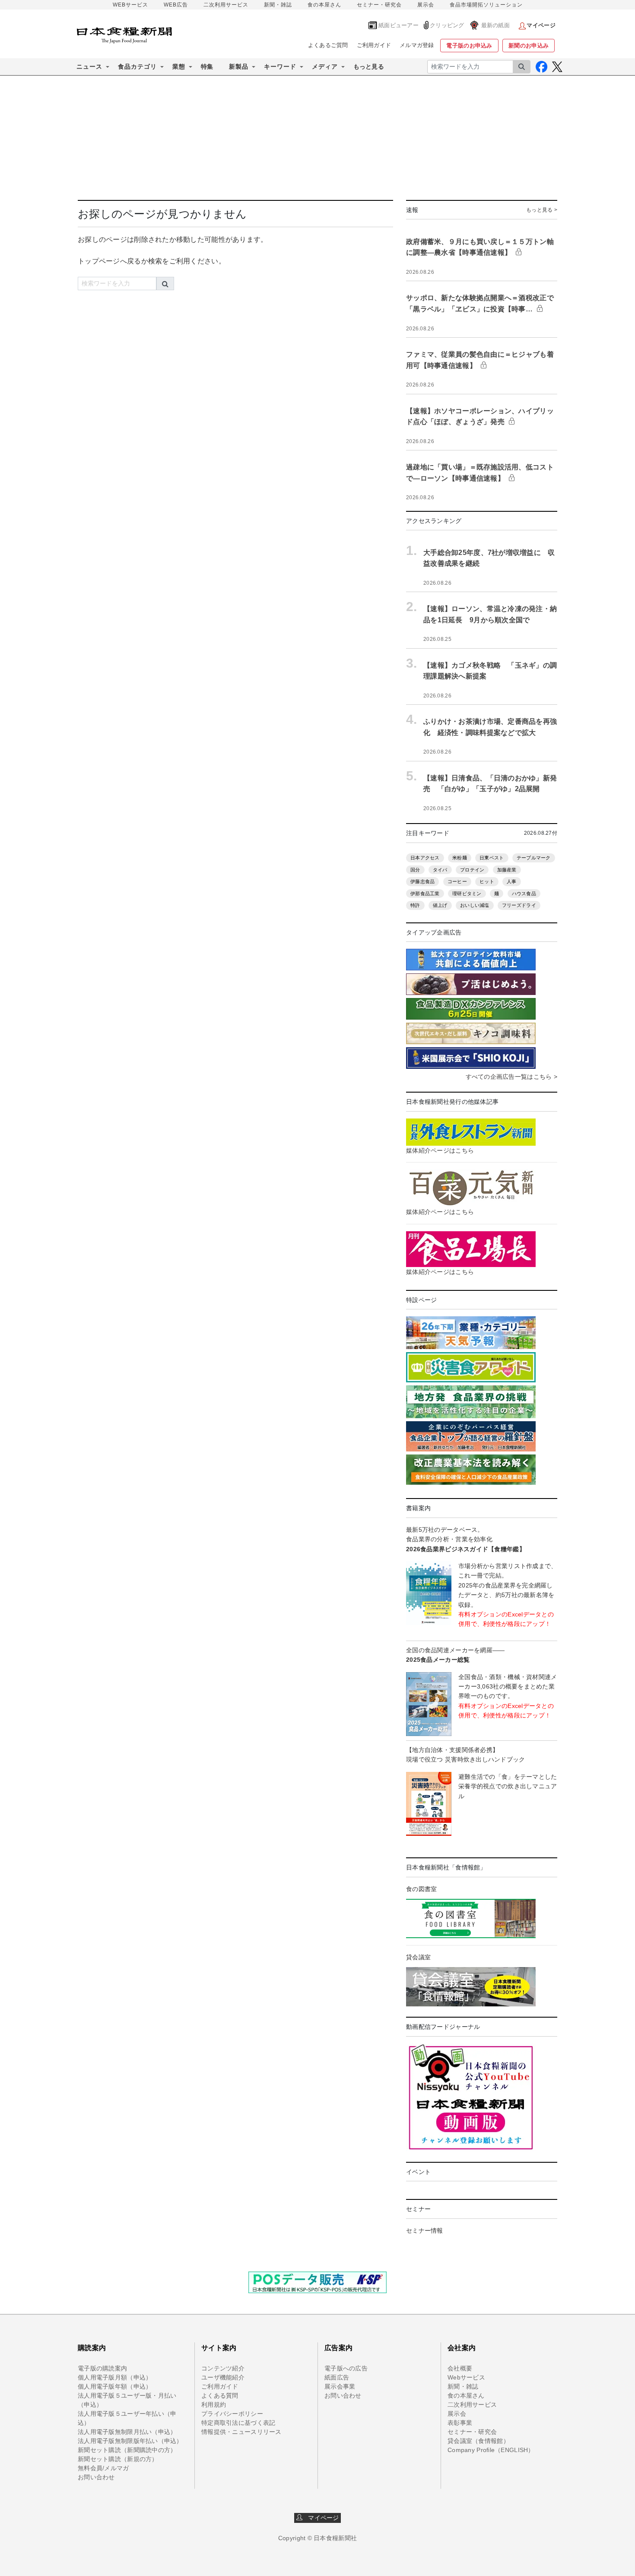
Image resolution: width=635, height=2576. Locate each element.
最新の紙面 (495, 25)
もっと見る (369, 67)
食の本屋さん (324, 5)
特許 (415, 905)
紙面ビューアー (398, 25)
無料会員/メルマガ (103, 2468)
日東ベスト (492, 858)
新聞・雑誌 (278, 5)
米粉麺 (460, 858)
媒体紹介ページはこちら (440, 1150)
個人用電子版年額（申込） (115, 2386)
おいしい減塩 (475, 905)
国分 (415, 870)
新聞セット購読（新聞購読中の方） (127, 2450)
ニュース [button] (89, 67)
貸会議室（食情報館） (478, 2441)
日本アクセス (425, 858)
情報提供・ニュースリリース (241, 2432)
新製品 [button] (239, 67)
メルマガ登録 (417, 45)
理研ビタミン (467, 894)
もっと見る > (542, 210)
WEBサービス (130, 5)
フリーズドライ (519, 905)
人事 (512, 881)
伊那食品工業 (425, 894)
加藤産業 (507, 870)
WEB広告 (176, 5)
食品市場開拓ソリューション (486, 5)
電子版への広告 (346, 2368)
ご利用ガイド (374, 45)
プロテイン (472, 870)
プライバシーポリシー (232, 2414)
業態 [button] (179, 67)
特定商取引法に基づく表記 (238, 2423)
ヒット (487, 881)
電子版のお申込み (469, 46)
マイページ (321, 2518)
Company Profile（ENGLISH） (491, 2450)
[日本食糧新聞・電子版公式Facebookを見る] (541, 67)
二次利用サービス (226, 5)
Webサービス (466, 2377)
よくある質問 (220, 2395)
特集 (207, 67)
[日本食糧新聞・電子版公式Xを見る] (557, 67)
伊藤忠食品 (422, 881)
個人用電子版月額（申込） (115, 2377)
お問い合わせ (96, 2477)
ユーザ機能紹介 (223, 2377)
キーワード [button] (280, 67)
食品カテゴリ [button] (137, 67)
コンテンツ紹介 (223, 2368)
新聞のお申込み (529, 46)
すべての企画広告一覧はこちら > (511, 1077)
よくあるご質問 (328, 45)
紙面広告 (337, 2377)
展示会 (426, 5)
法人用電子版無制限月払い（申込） (127, 2432)
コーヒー (457, 881)
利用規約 (214, 2405)
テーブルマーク (534, 858)
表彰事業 (460, 2423)
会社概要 (460, 2368)
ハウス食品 (524, 894)
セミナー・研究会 (379, 5)
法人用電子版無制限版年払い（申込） (130, 2441)
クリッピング (447, 25)
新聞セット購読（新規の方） (118, 2459)
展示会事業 (340, 2386)
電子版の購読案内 (102, 2368)
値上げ (440, 905)
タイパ (440, 870)
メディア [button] (325, 67)
